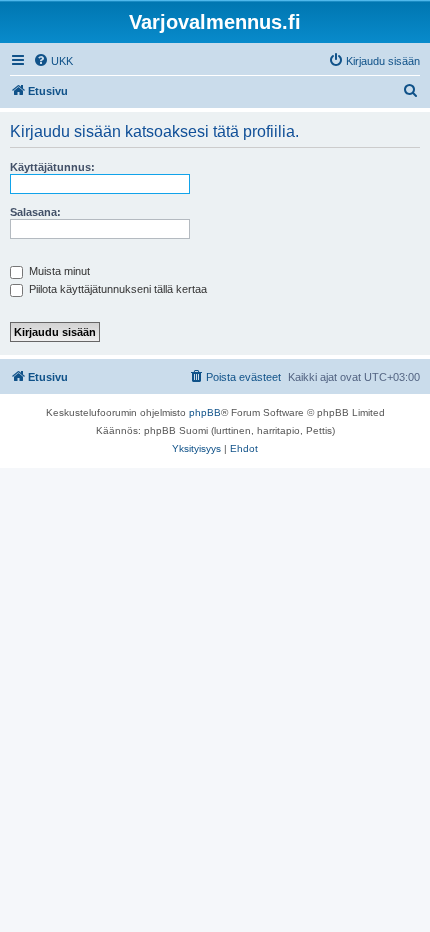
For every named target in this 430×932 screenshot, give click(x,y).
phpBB (205, 412)
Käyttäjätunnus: (52, 167)
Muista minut (58, 271)
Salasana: (35, 212)
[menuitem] (53, 61)
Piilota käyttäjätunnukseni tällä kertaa (116, 289)
